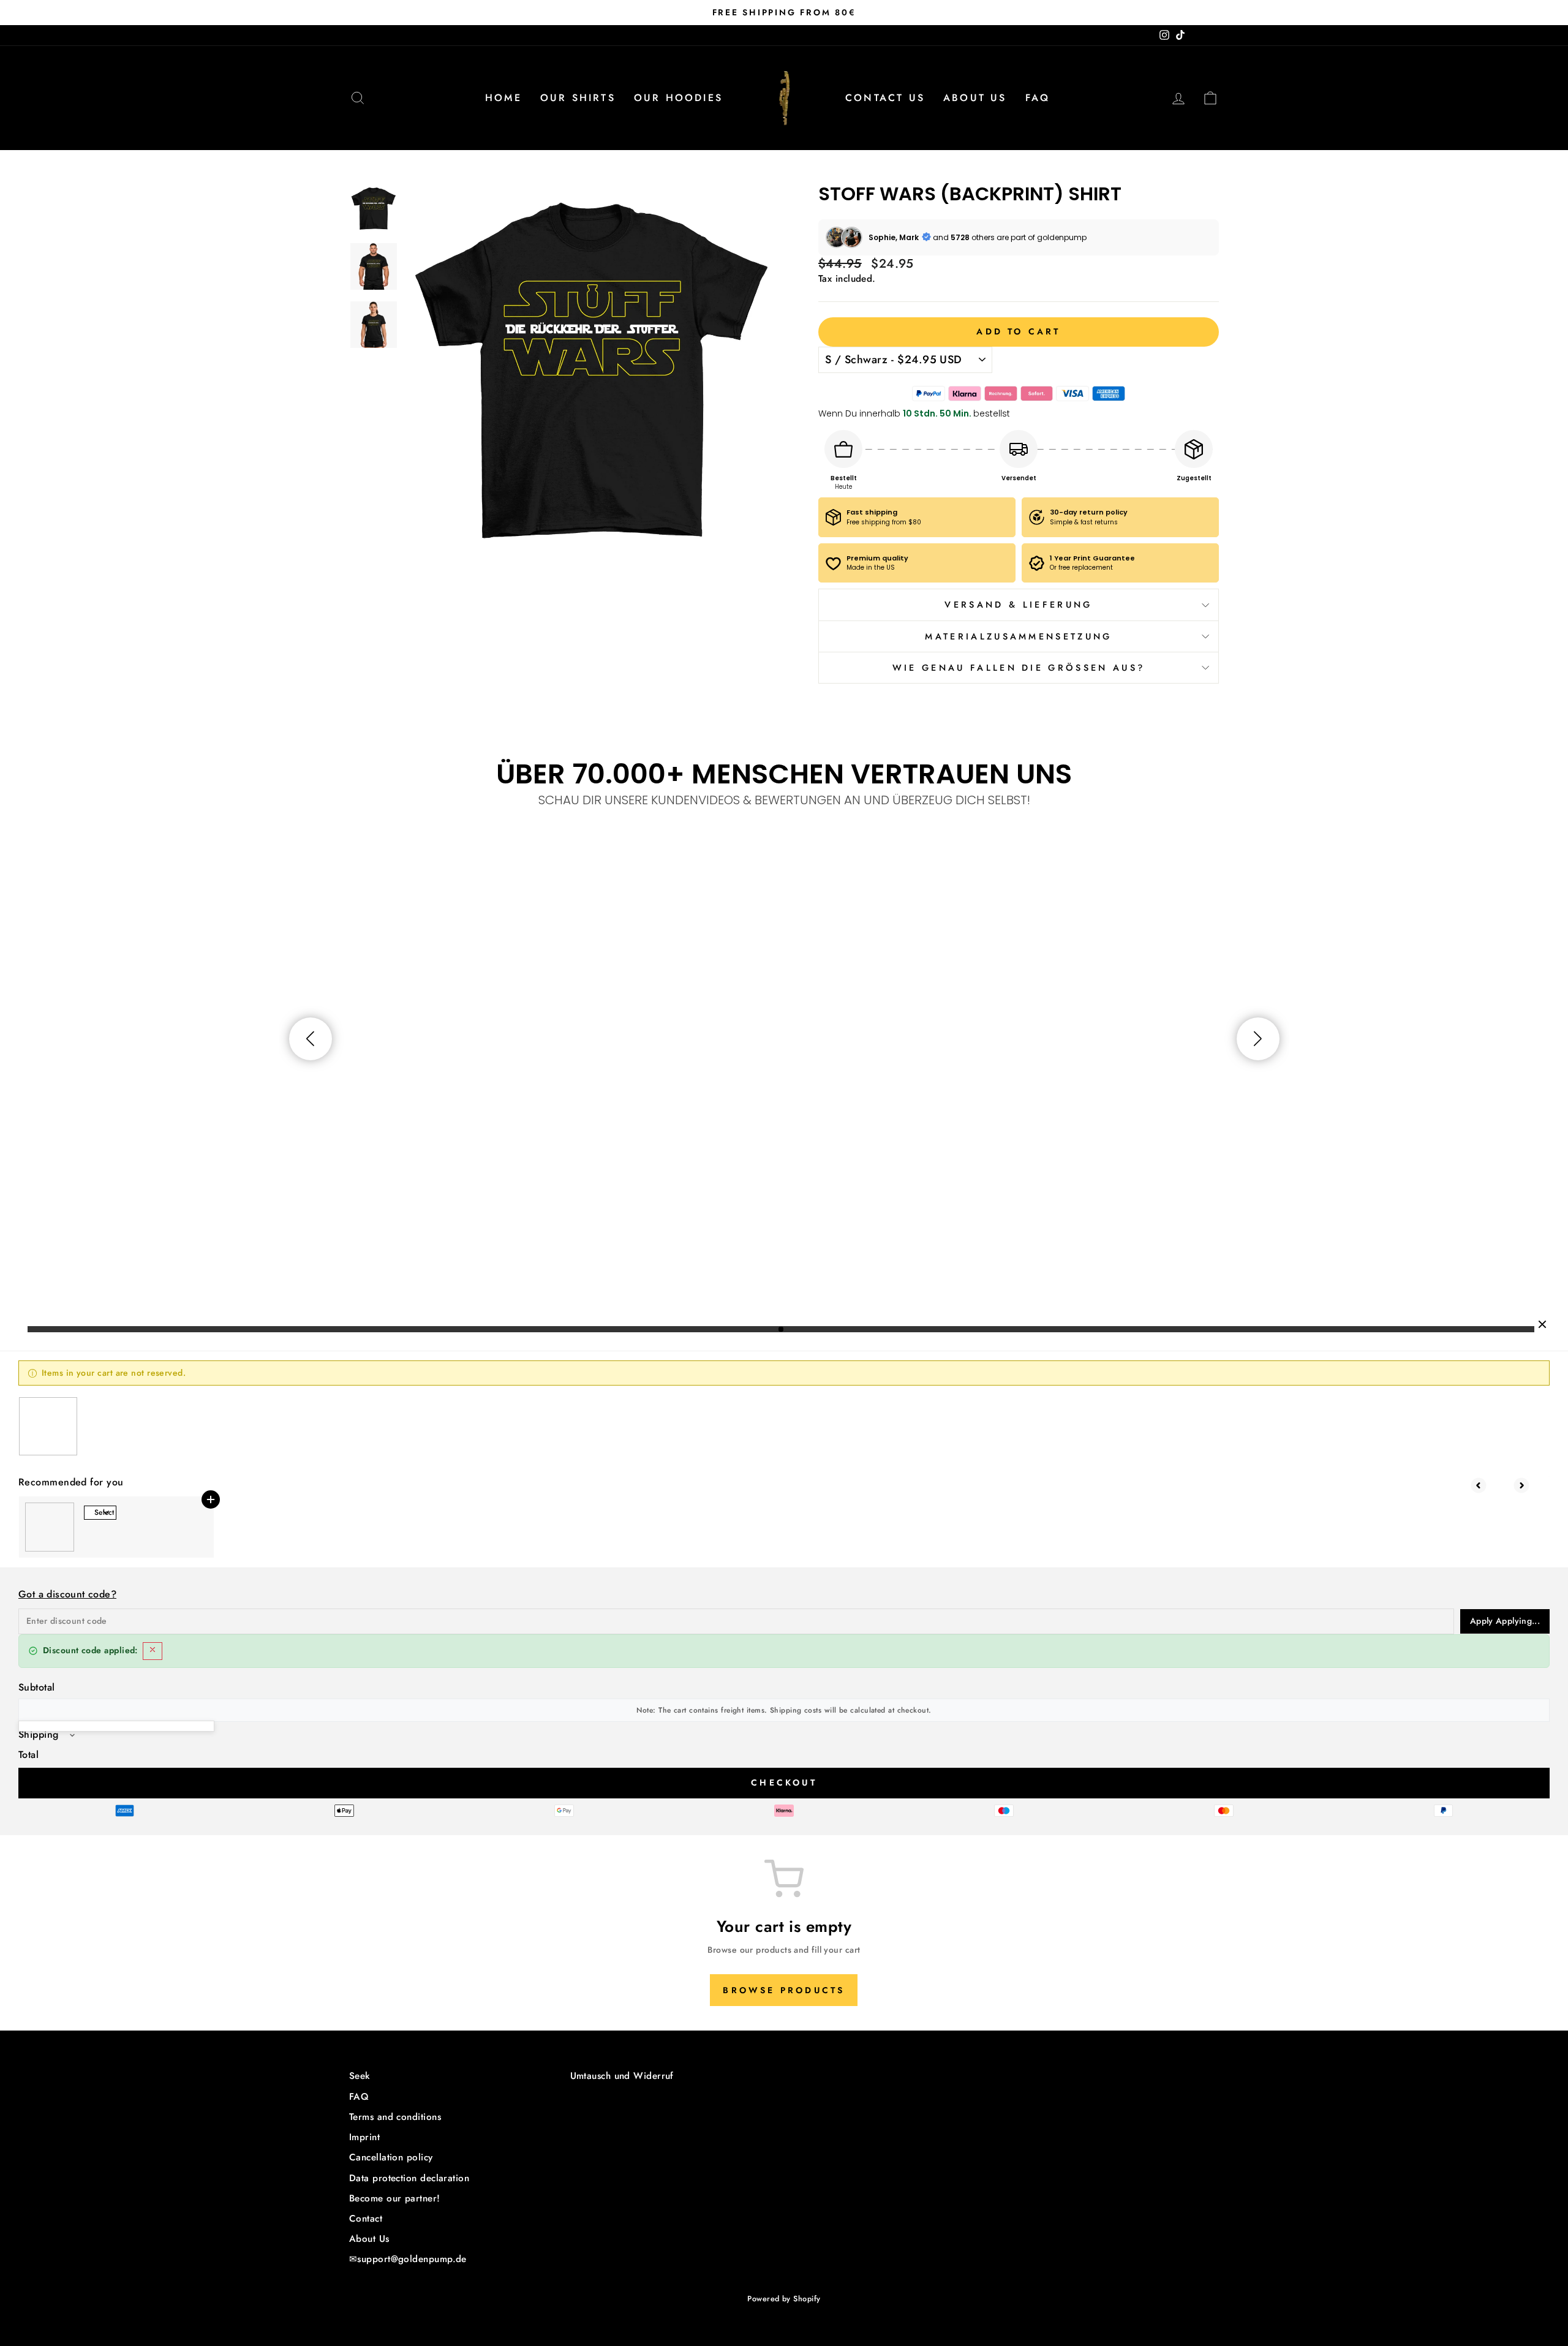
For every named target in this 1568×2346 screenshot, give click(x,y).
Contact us (885, 98)
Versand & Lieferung (1018, 605)
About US (975, 98)
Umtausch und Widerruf (622, 2076)
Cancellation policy (391, 2157)
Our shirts (578, 98)
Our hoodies (678, 98)
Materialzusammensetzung (1018, 636)
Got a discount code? (67, 1594)
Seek (360, 2076)
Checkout (784, 1782)
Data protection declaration (409, 2178)
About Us (369, 2239)
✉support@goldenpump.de (408, 2259)
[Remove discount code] (153, 1651)
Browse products (784, 1990)
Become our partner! (395, 2198)
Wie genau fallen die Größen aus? (1019, 668)
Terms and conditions (395, 2117)
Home (503, 98)
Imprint (364, 2137)
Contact (366, 2219)
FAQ (1038, 98)
